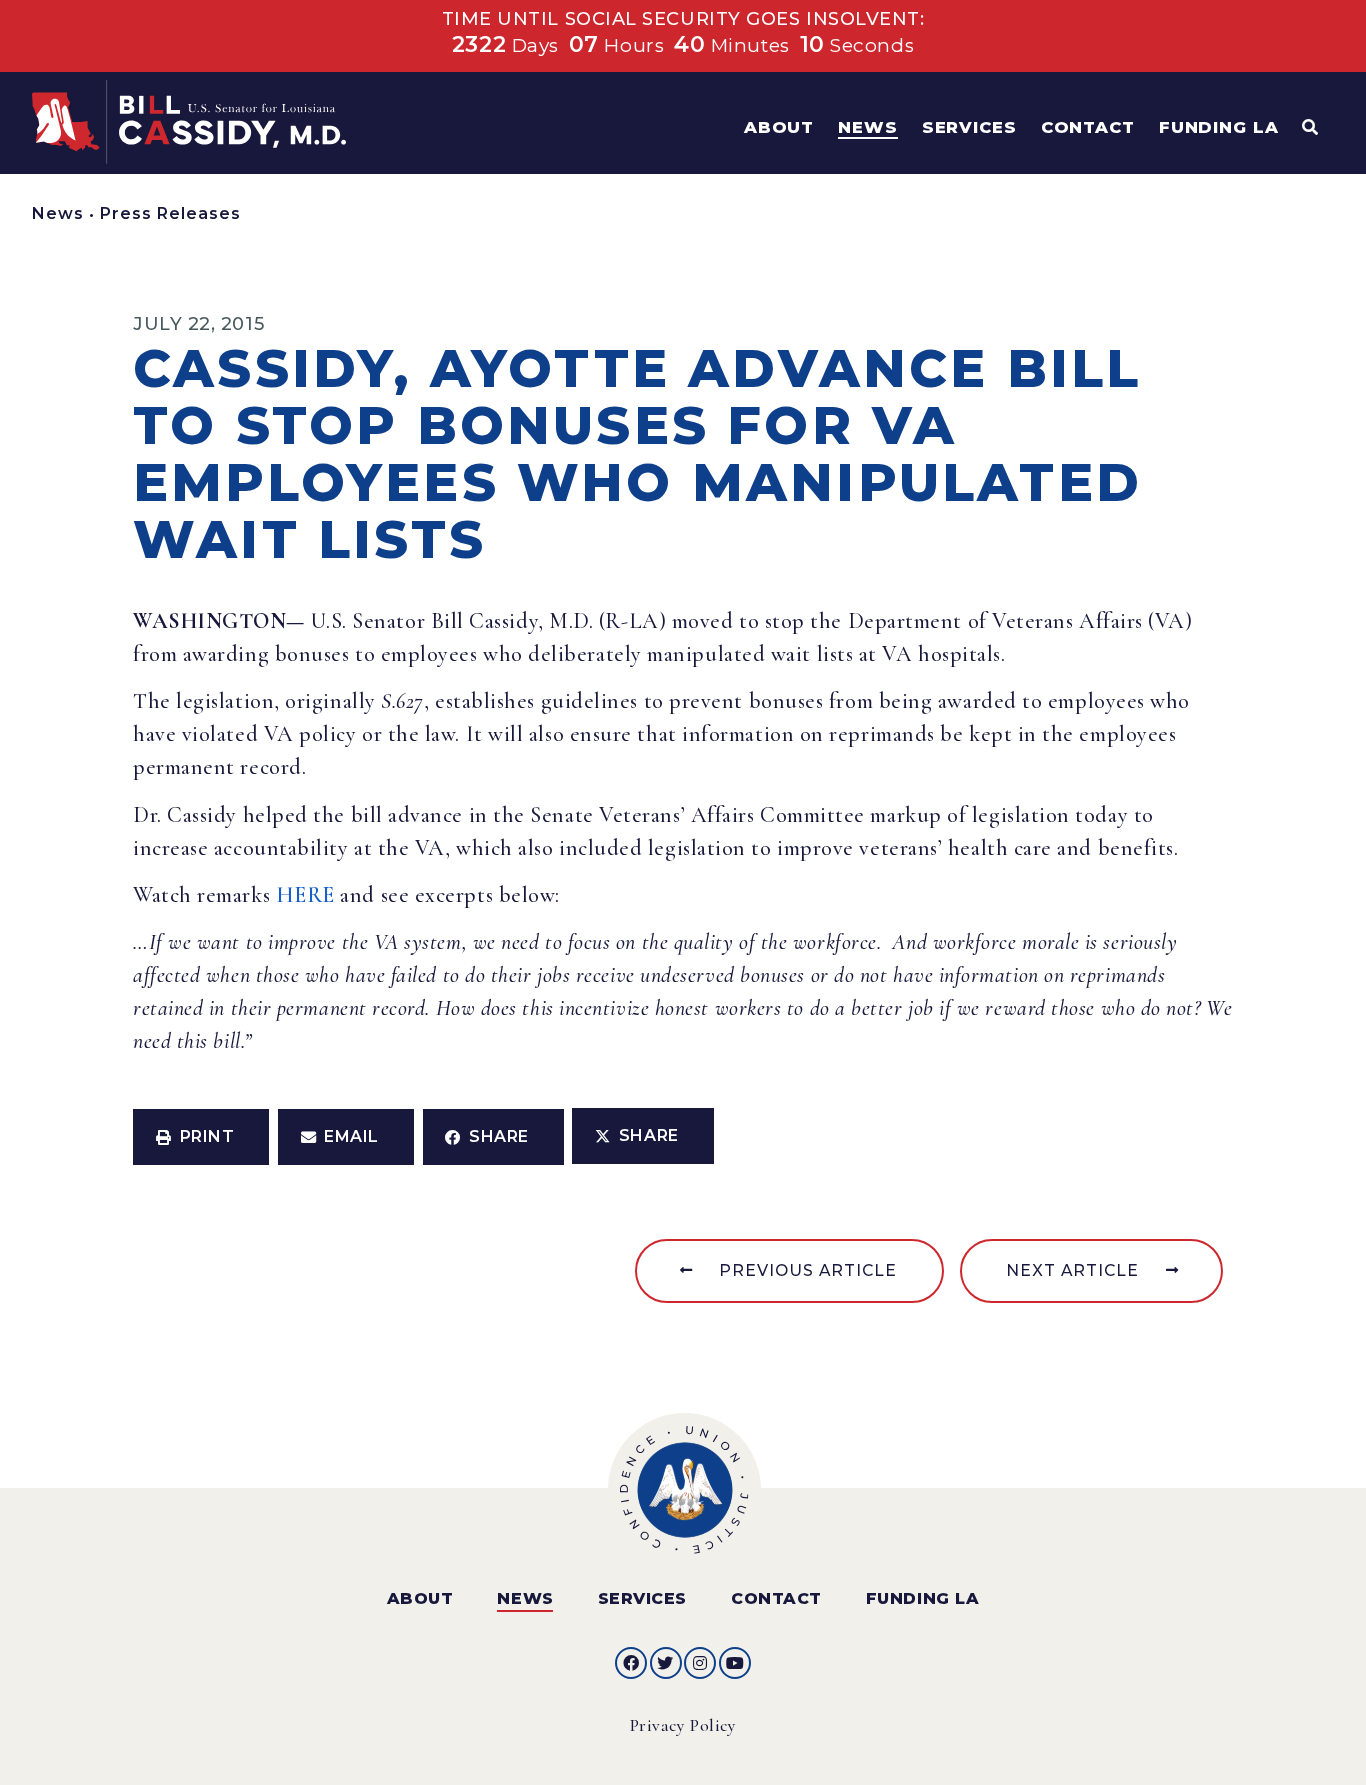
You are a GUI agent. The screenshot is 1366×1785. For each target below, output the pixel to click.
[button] (201, 1137)
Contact (776, 1598)
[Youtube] (735, 1663)
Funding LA (922, 1598)
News (58, 213)
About (420, 1598)
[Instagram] (700, 1663)
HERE (305, 895)
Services (642, 1598)
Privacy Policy (683, 1725)
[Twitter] (666, 1663)
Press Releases (170, 213)
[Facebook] (631, 1663)
